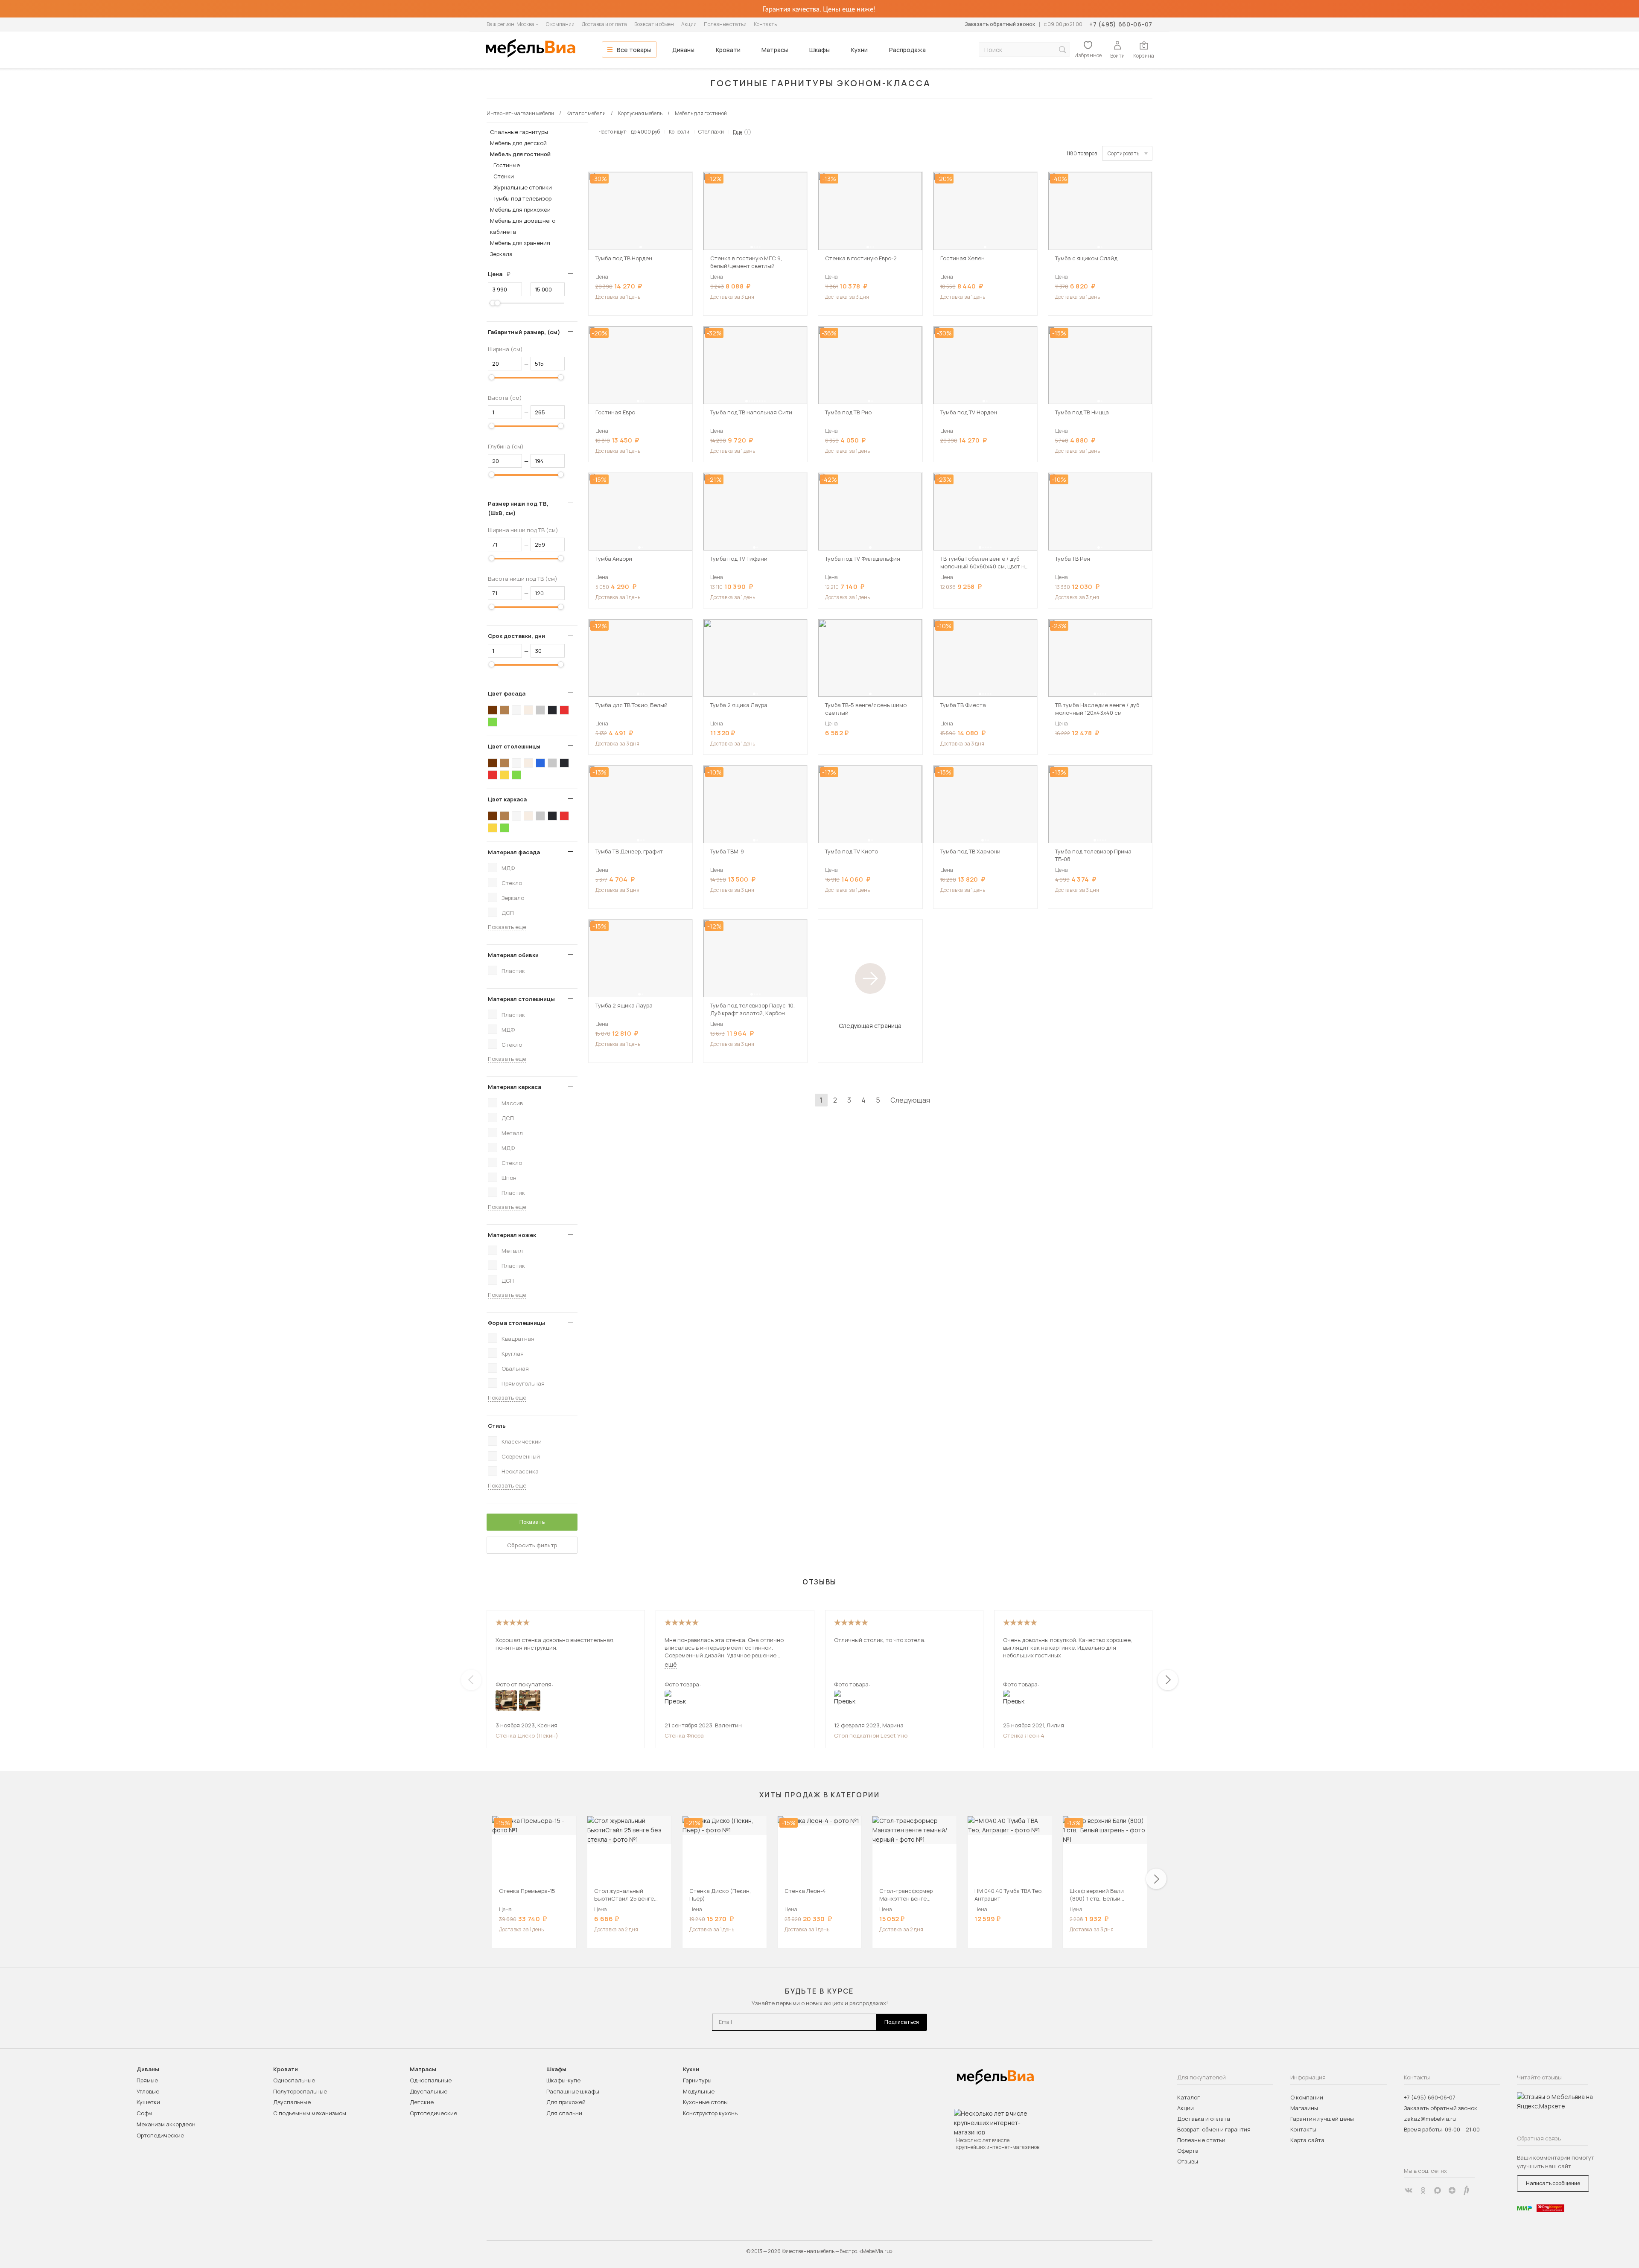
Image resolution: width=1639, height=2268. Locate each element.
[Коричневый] (505, 710)
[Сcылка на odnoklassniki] (1423, 2190)
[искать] (1062, 50)
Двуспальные (292, 2102)
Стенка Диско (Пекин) (527, 1735)
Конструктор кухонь (710, 2113)
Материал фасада (514, 852)
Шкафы (819, 50)
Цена (502, 274)
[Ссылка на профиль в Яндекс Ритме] (1467, 2190)
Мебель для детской (518, 143)
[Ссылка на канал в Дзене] (1452, 2190)
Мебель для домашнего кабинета (523, 226)
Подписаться (902, 2022)
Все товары (634, 50)
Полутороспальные (300, 2091)
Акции (689, 24)
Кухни (859, 50)
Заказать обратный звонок (1000, 24)
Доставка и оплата (604, 24)
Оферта (1188, 2151)
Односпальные (294, 2080)
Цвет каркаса (507, 799)
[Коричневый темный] (493, 710)
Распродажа (907, 50)
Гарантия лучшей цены (1322, 2119)
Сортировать (1123, 153)
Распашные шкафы (573, 2091)
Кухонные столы (705, 2102)
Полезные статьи (725, 24)
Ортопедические (160, 2135)
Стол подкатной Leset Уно (871, 1735)
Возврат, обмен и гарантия (1214, 2129)
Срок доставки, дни (516, 636)
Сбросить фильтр (532, 1545)
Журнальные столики (523, 187)
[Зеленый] (493, 722)
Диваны (683, 50)
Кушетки (148, 2102)
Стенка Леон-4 (1024, 1735)
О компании (560, 24)
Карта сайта (1307, 2140)
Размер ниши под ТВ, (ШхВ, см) (518, 508)
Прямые (147, 2080)
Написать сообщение (1553, 2183)
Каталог (1188, 2097)
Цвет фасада (507, 693)
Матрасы (775, 50)
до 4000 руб (645, 132)
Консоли (679, 132)
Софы (144, 2113)
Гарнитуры (697, 2080)
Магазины (1304, 2108)
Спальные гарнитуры (519, 132)
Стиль (497, 1426)
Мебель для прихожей (520, 210)
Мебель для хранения (520, 243)
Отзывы (1188, 2161)
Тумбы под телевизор (522, 198)
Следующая (910, 1100)
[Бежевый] (528, 710)
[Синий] (540, 763)
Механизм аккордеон (166, 2124)
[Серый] (540, 710)
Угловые (148, 2091)
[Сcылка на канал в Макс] (1438, 2190)
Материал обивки (513, 955)
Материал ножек (512, 1235)
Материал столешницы (521, 999)
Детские (422, 2102)
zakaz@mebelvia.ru (1430, 2119)
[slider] (493, 303)
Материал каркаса (515, 1087)
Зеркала (501, 254)
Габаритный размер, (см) (524, 332)
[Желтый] (505, 775)
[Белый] (516, 710)
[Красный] (564, 710)
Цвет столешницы (514, 746)
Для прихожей (566, 2102)
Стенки (504, 176)
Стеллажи (711, 132)
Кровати (728, 50)
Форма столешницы (516, 1323)
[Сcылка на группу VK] (1409, 2190)
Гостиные (507, 165)
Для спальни (564, 2113)
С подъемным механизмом (310, 2113)
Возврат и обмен (654, 24)
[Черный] (552, 710)
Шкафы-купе (563, 2080)
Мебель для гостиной (520, 154)
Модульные (699, 2091)
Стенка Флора (684, 1735)
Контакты (766, 24)
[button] (641, 247)
